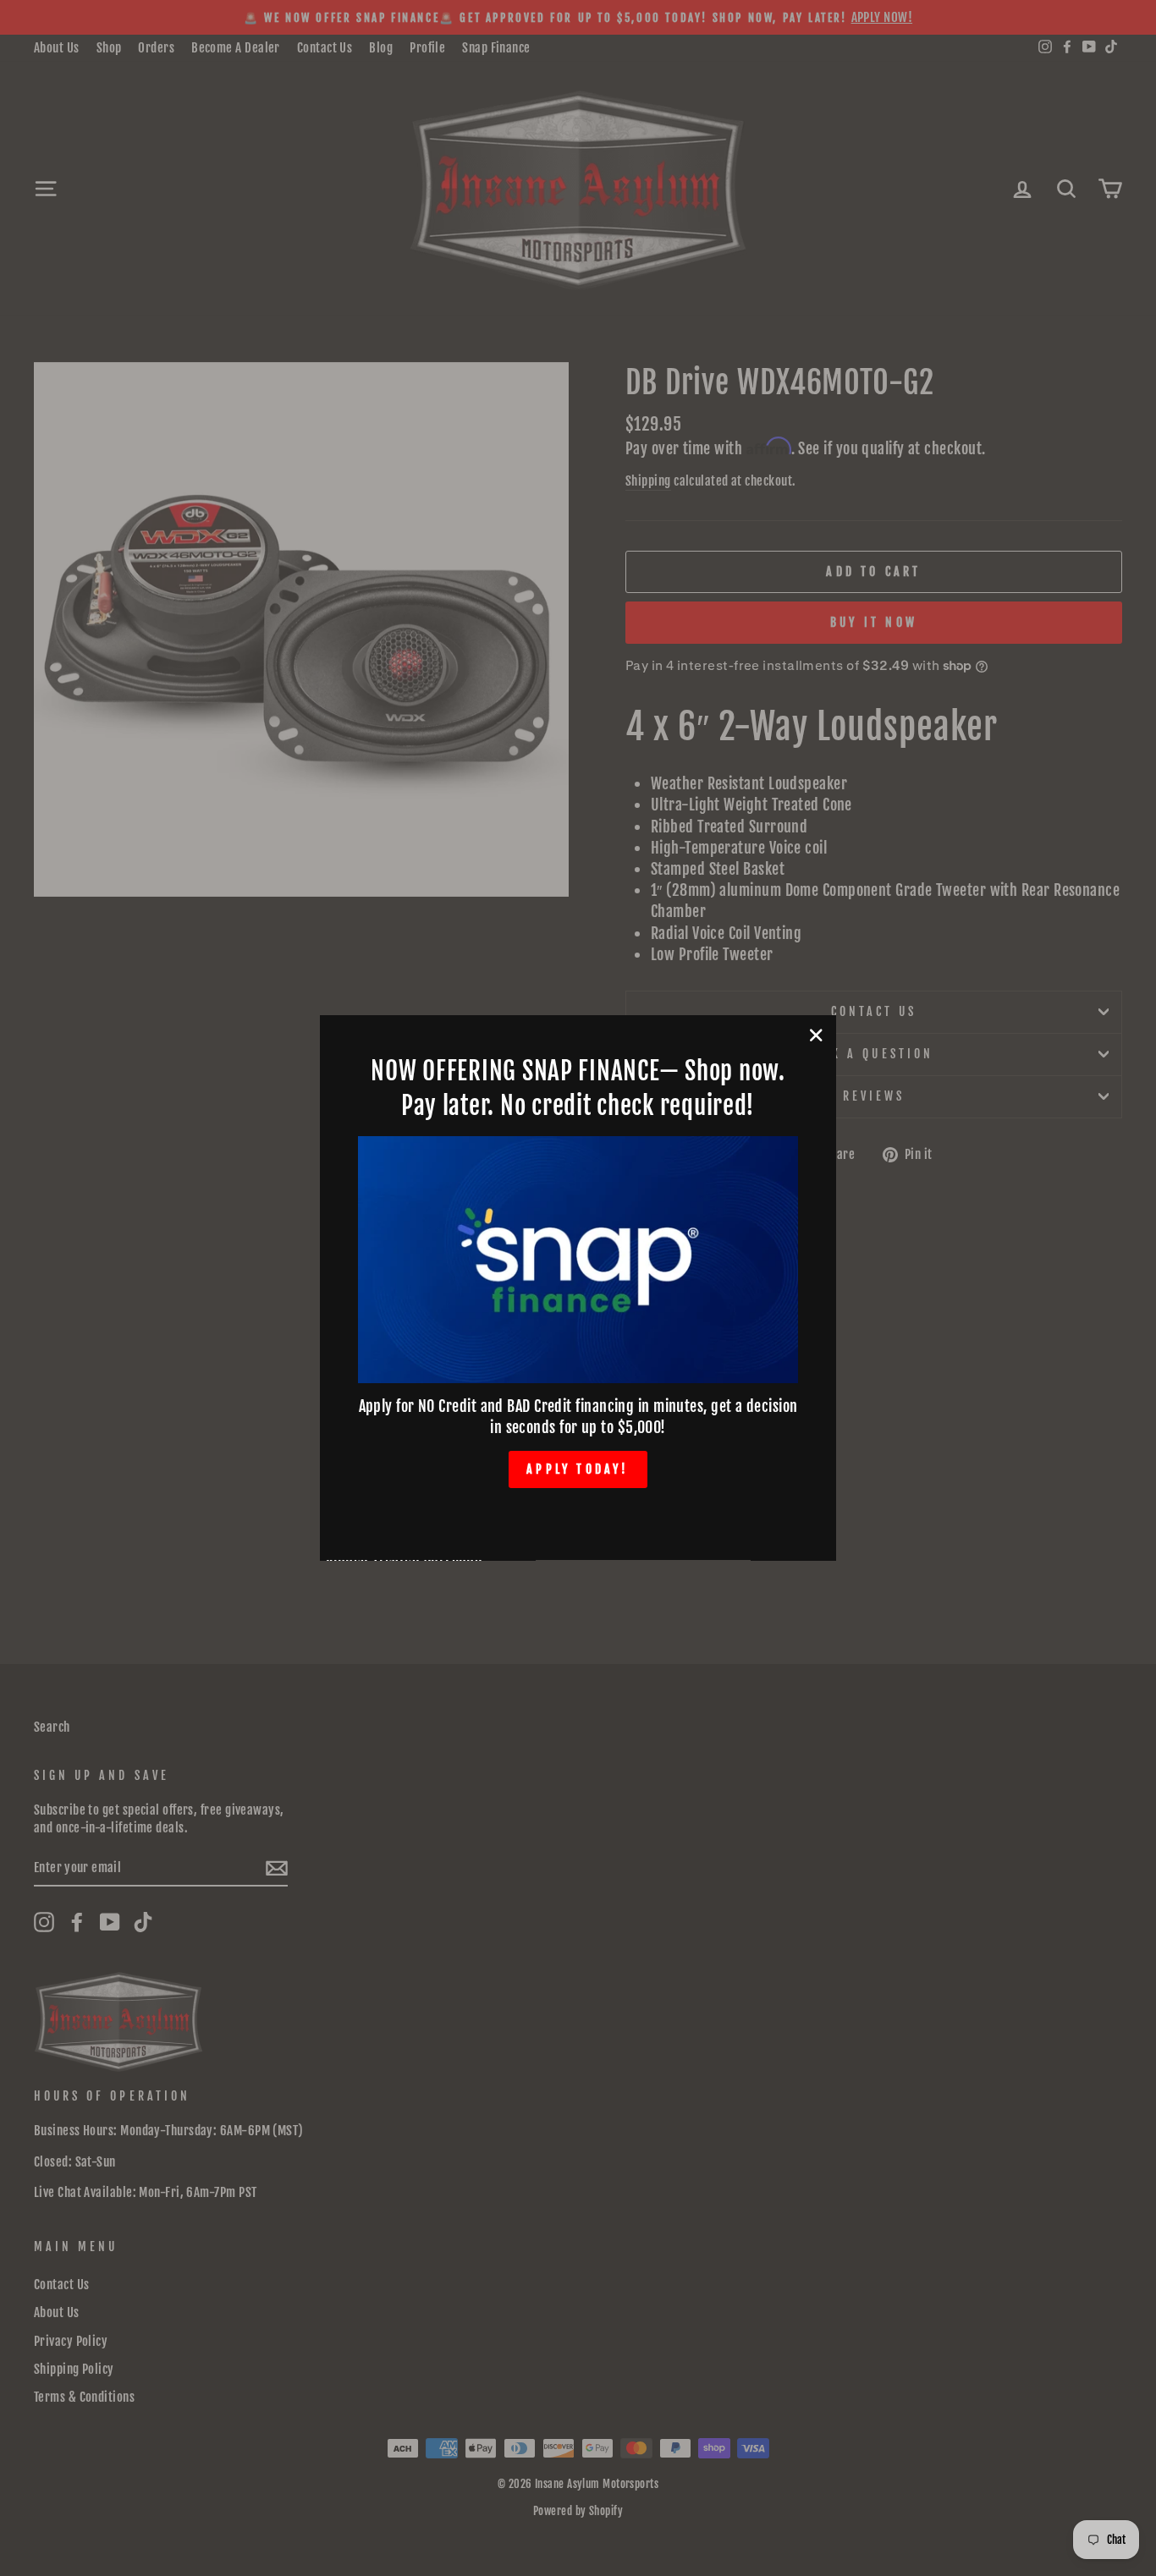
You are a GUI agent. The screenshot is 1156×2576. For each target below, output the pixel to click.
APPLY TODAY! (578, 1469)
